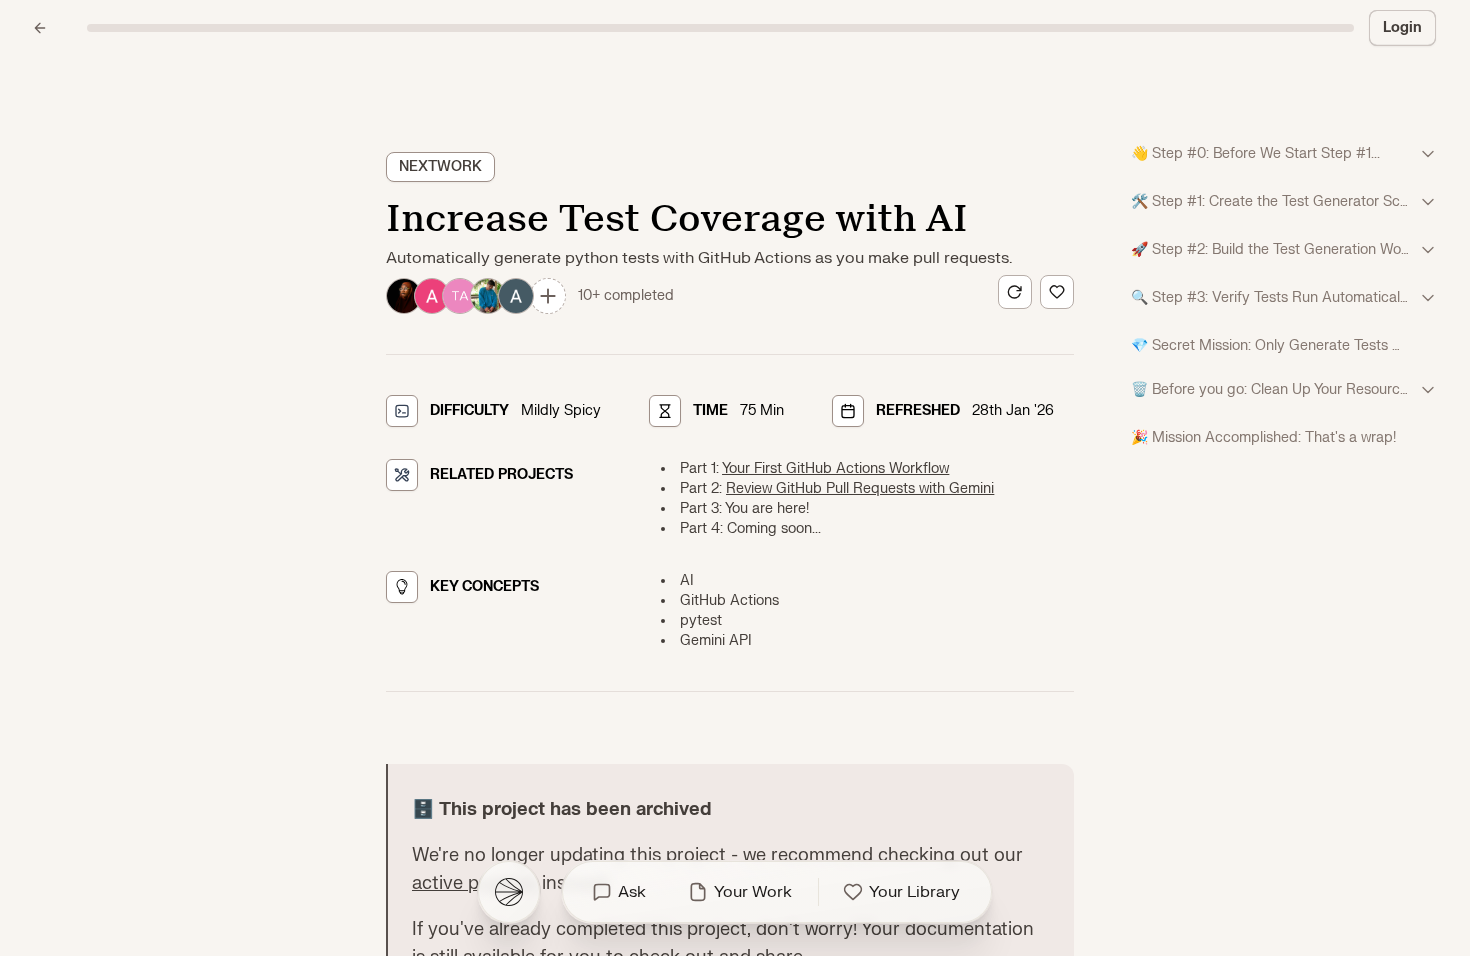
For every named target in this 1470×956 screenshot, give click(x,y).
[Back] (40, 28)
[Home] (509, 892)
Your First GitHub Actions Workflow (835, 468)
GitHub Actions (729, 600)
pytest (701, 620)
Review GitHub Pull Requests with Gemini (860, 488)
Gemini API (716, 640)
